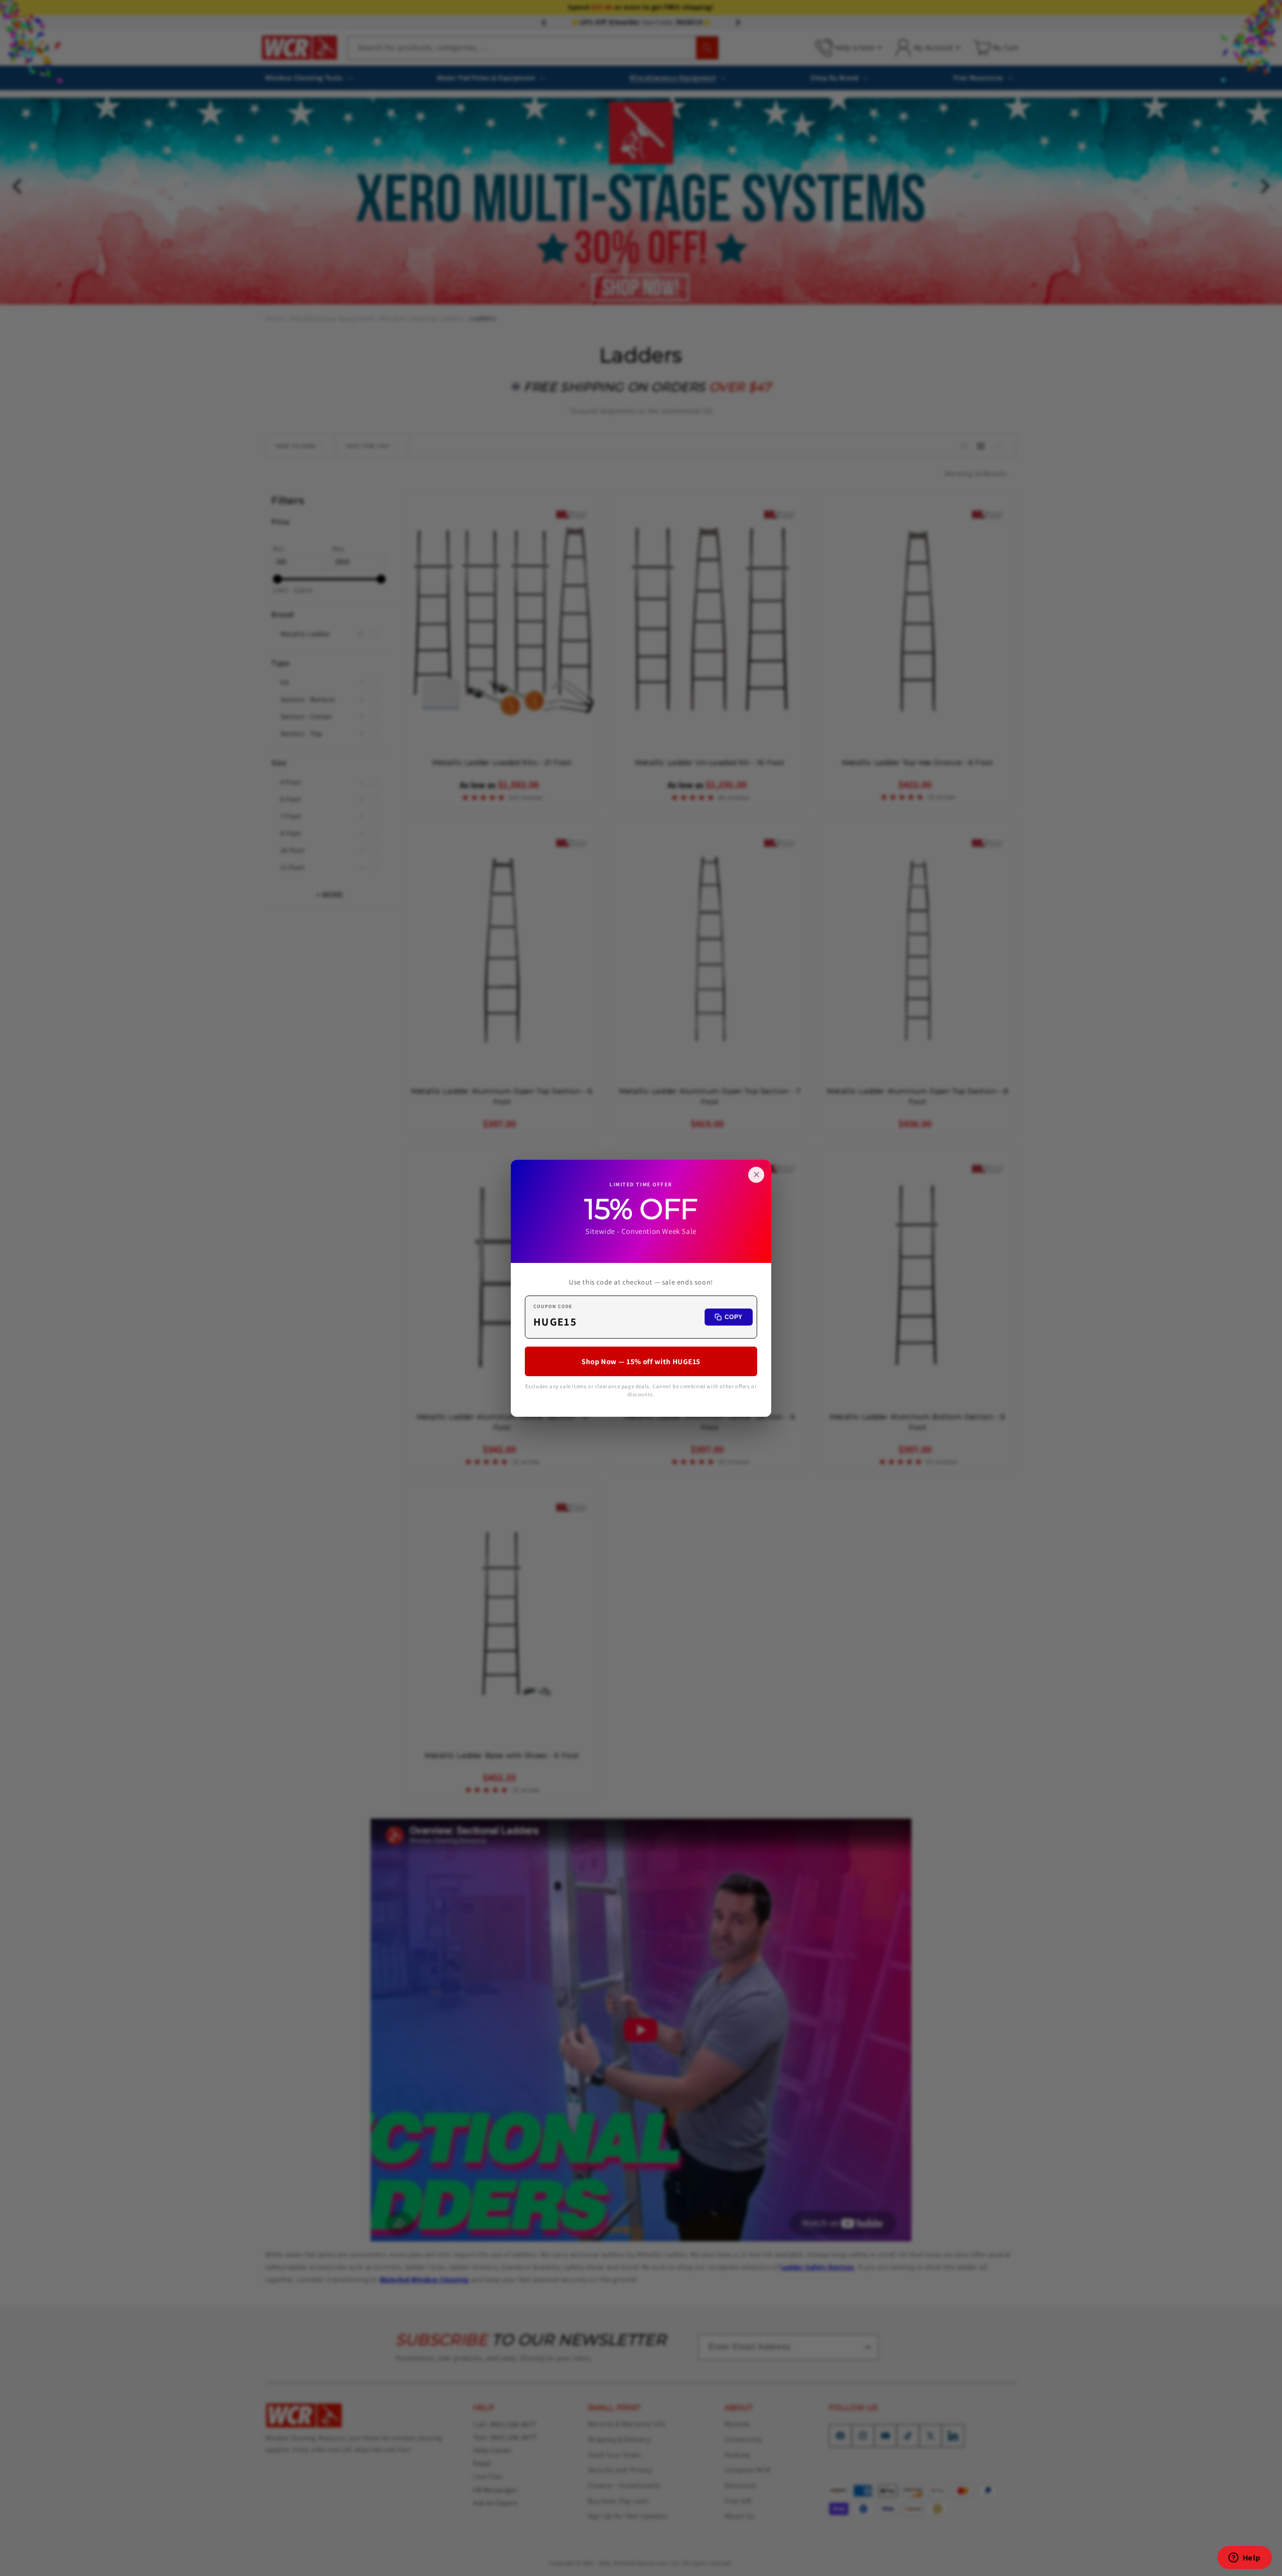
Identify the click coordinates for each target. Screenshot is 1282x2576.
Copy (734, 1317)
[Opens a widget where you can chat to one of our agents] (1244, 2558)
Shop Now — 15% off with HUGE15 (641, 1361)
